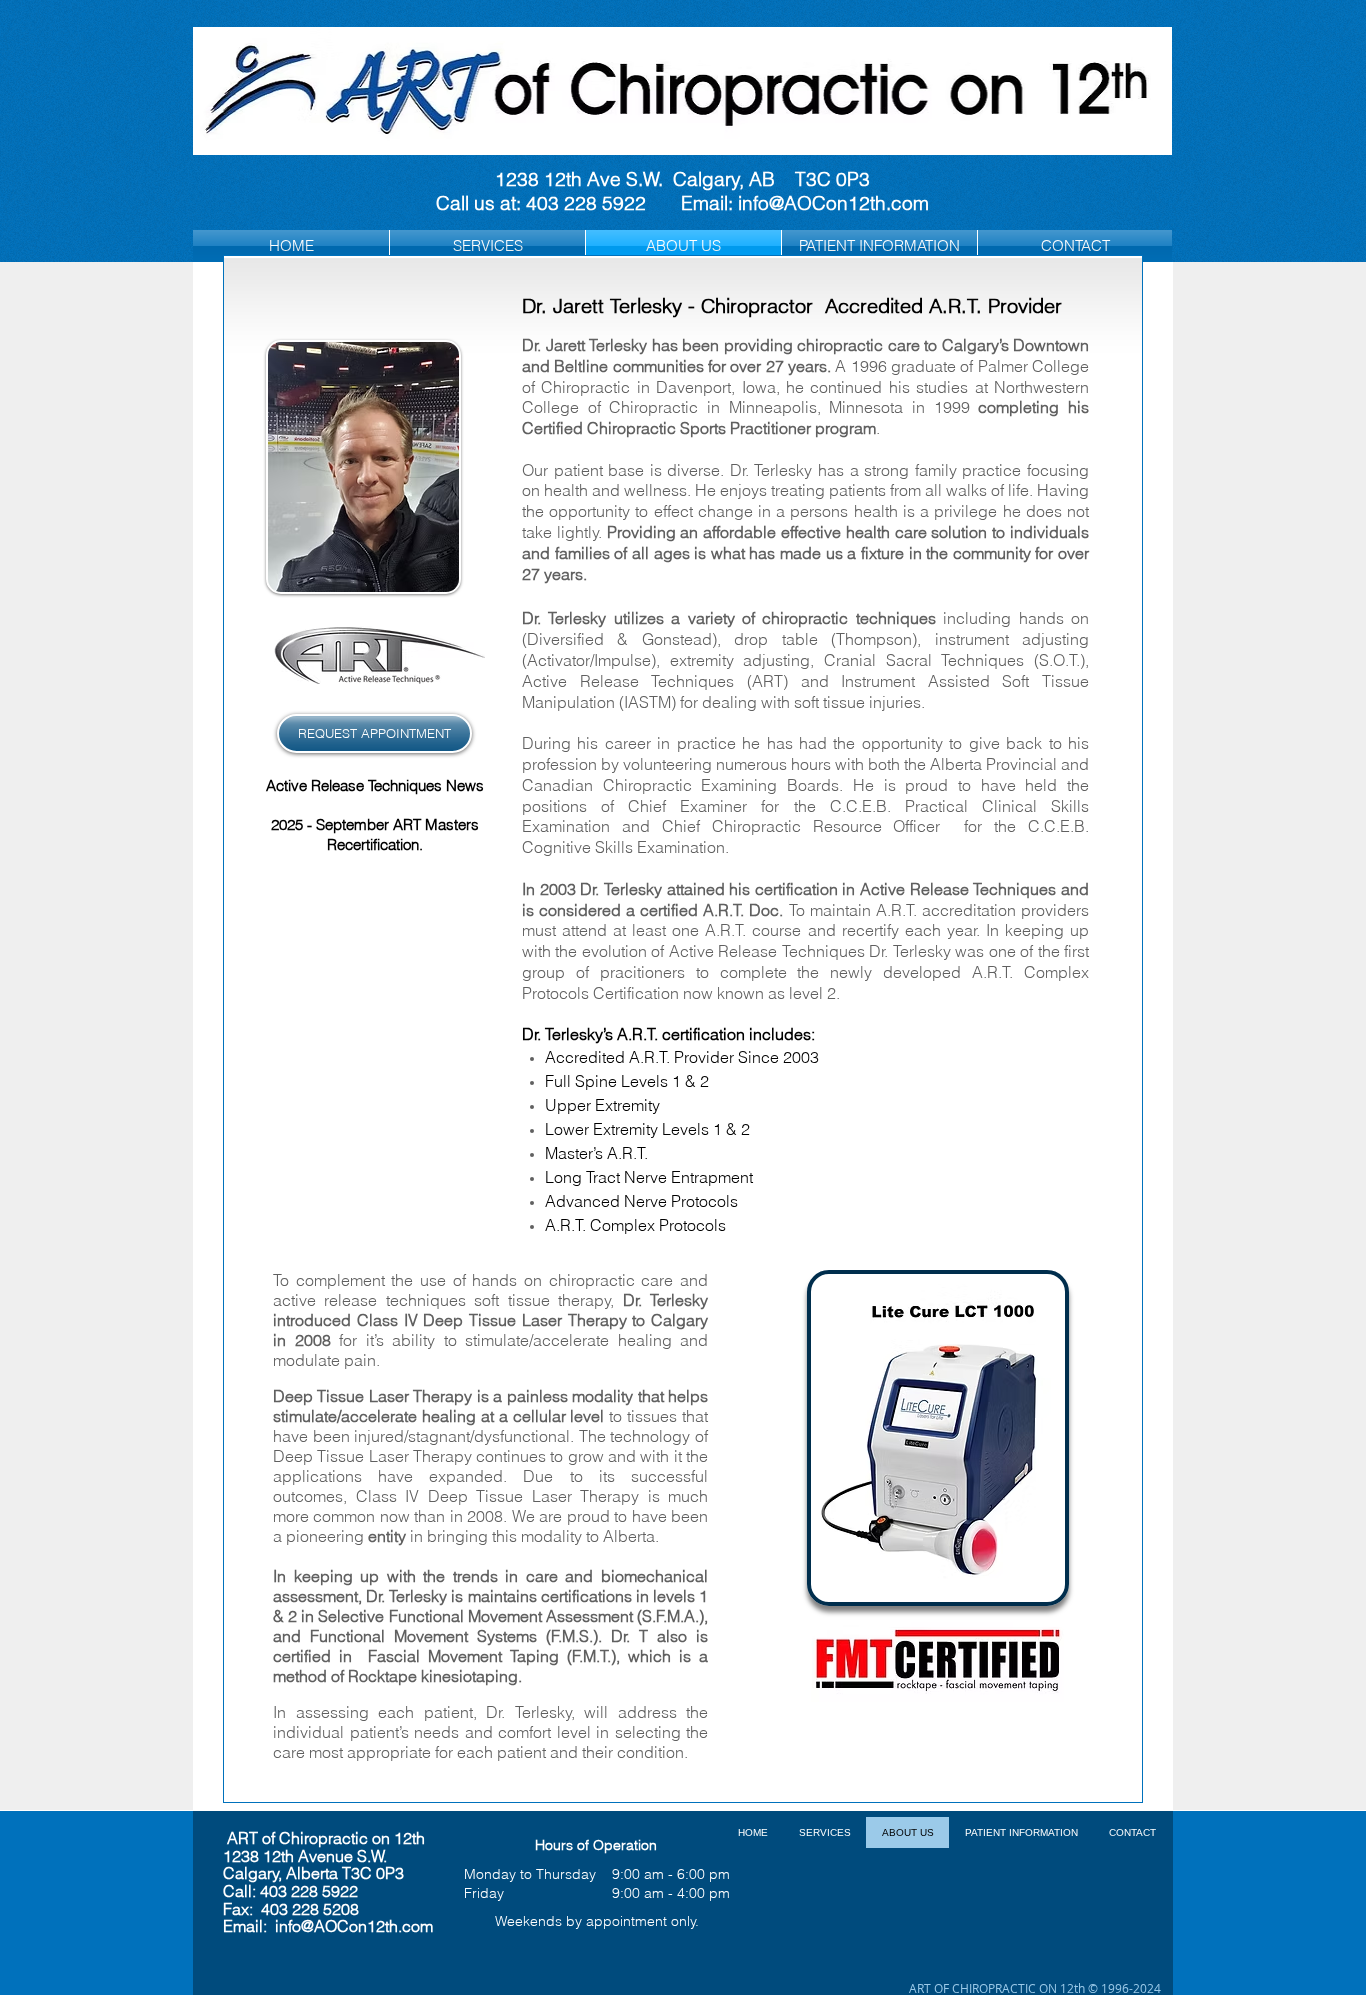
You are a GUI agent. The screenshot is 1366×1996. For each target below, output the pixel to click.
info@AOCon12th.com (833, 203)
